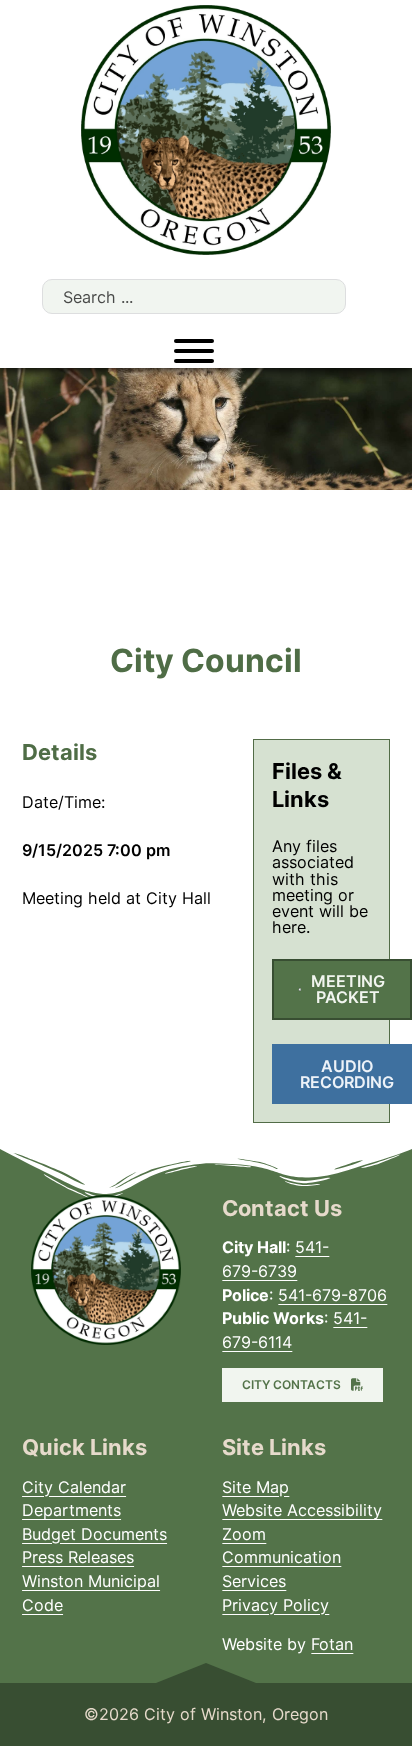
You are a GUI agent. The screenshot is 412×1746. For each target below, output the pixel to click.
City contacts (291, 1384)
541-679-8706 (332, 1295)
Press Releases (78, 1557)
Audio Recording (347, 1074)
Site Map (255, 1487)
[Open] (194, 351)
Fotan (332, 1644)
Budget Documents (94, 1534)
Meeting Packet (348, 989)
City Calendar (74, 1487)
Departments (71, 1510)
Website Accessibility (302, 1510)
